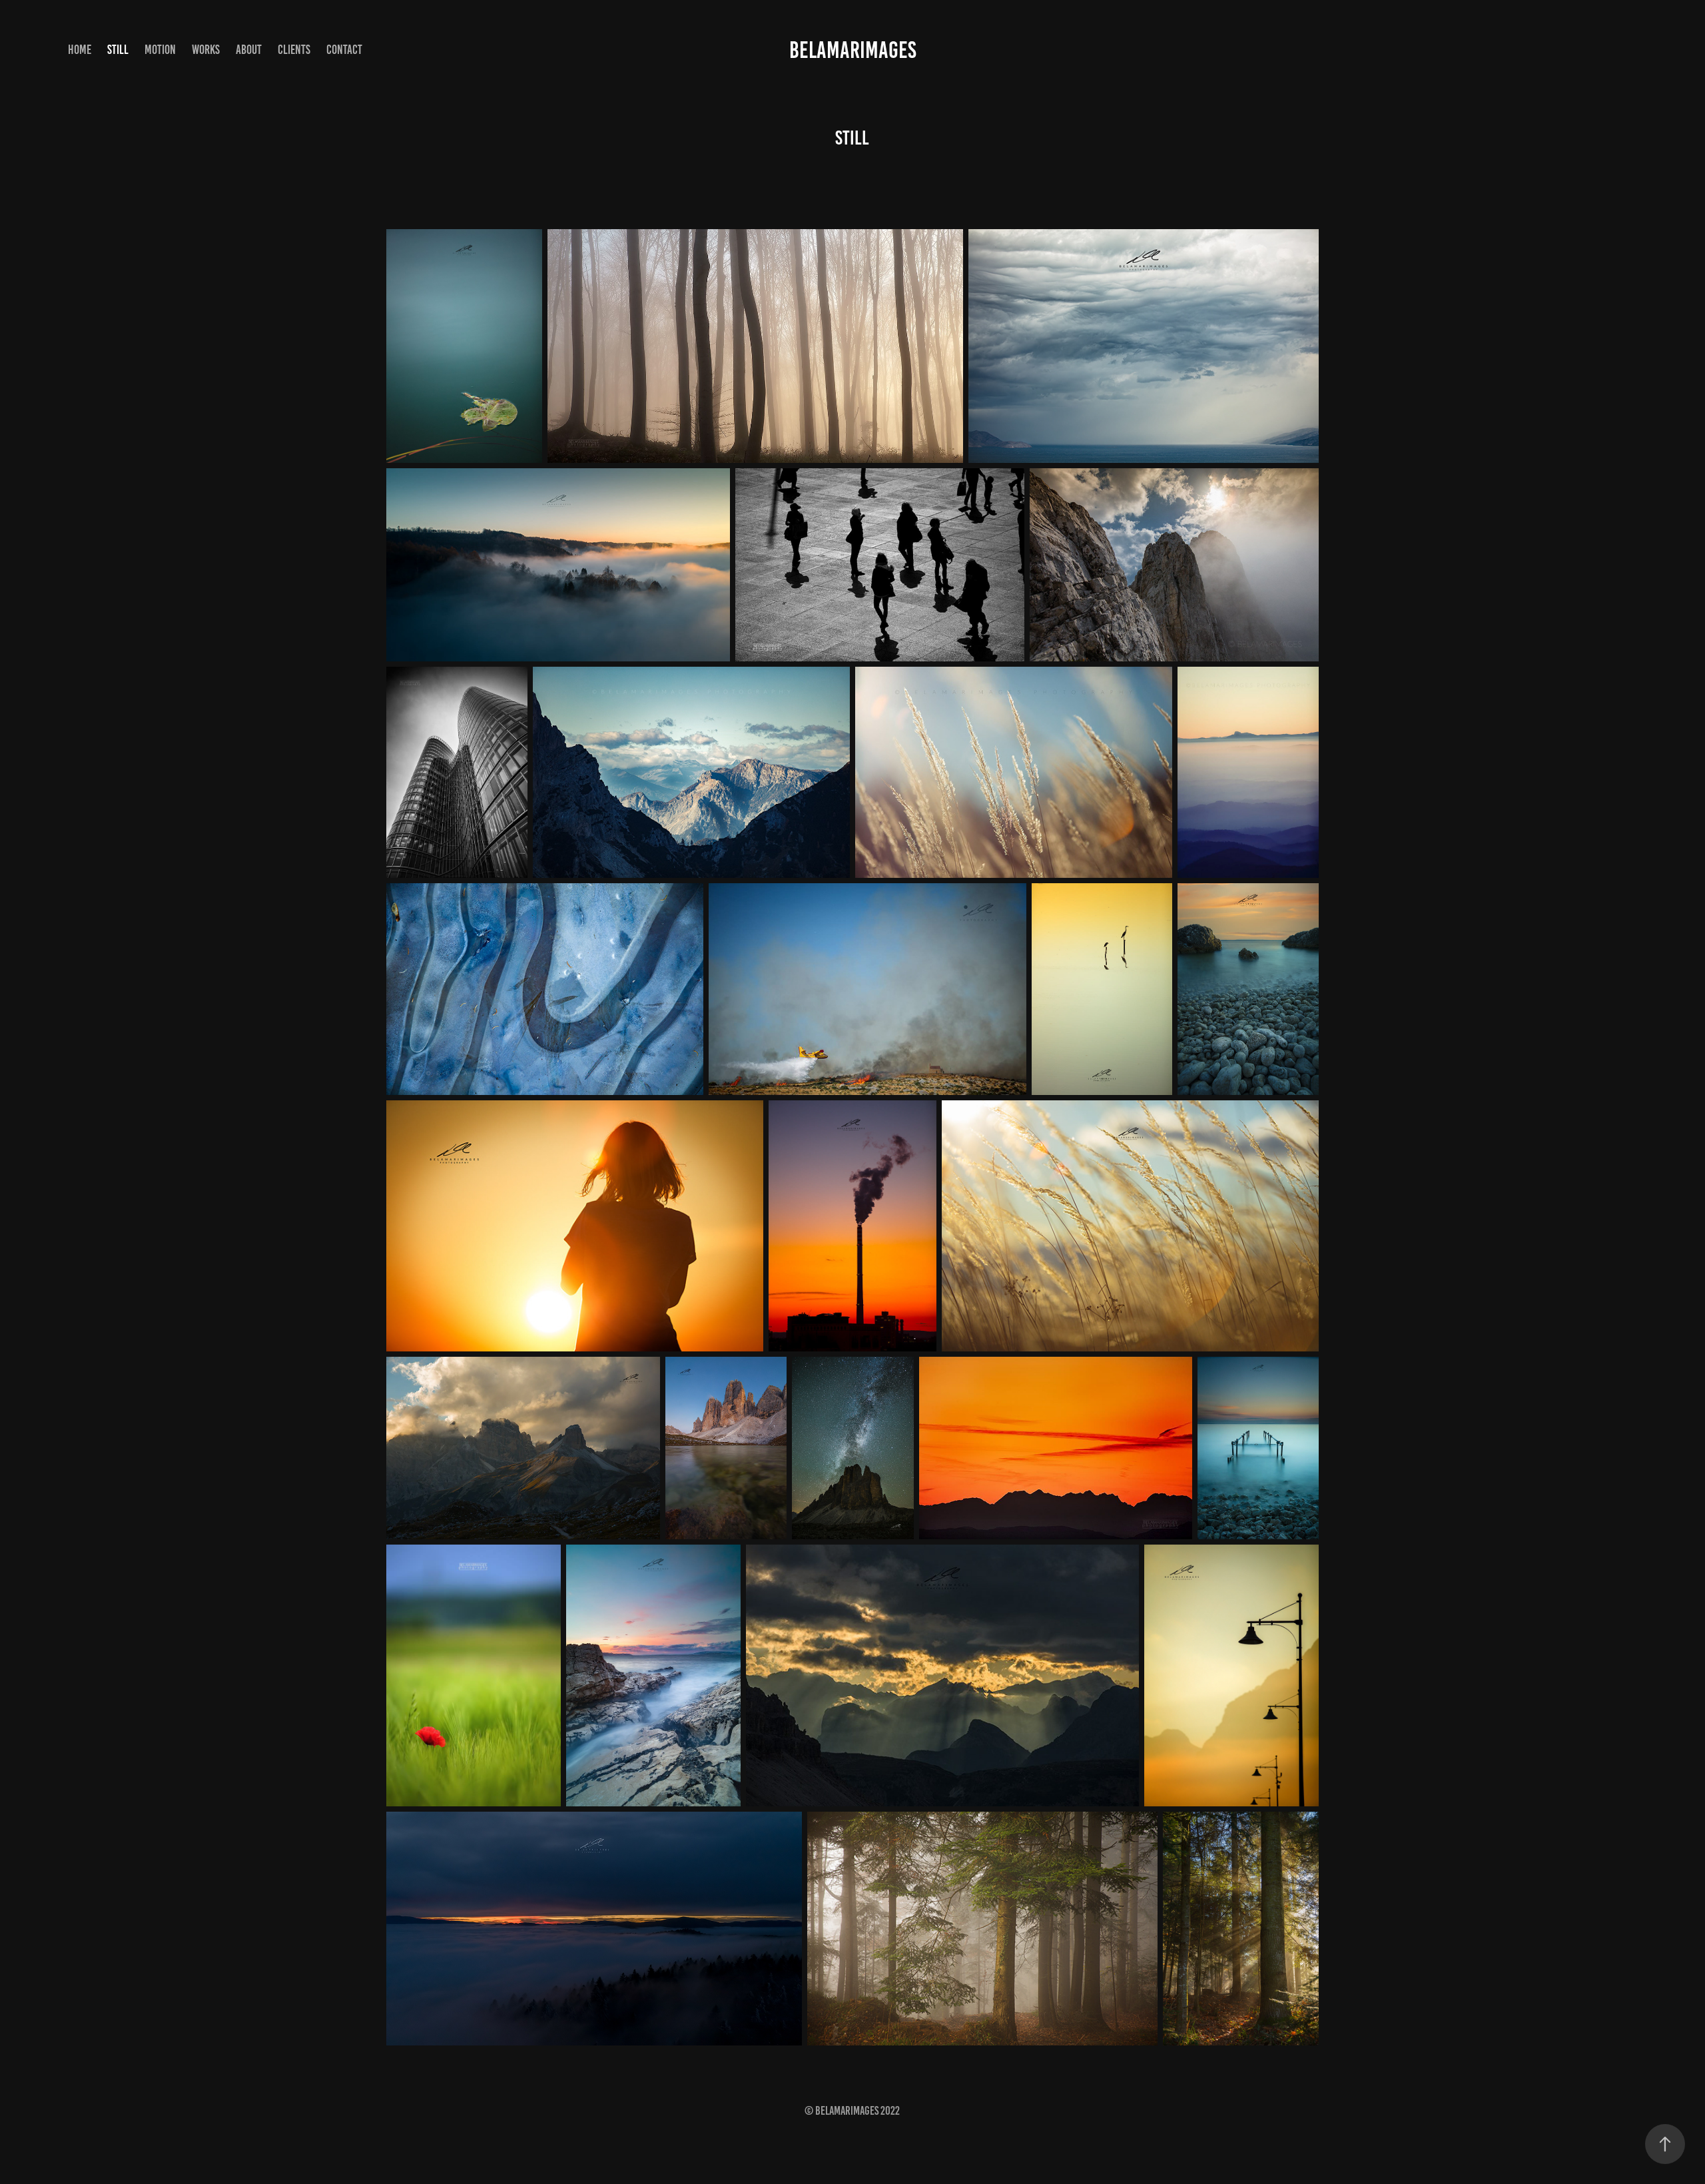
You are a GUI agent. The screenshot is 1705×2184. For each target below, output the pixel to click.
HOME (80, 50)
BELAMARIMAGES (853, 50)
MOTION (160, 50)
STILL (118, 50)
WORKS (206, 50)
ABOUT (249, 50)
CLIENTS (294, 50)
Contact (344, 50)
